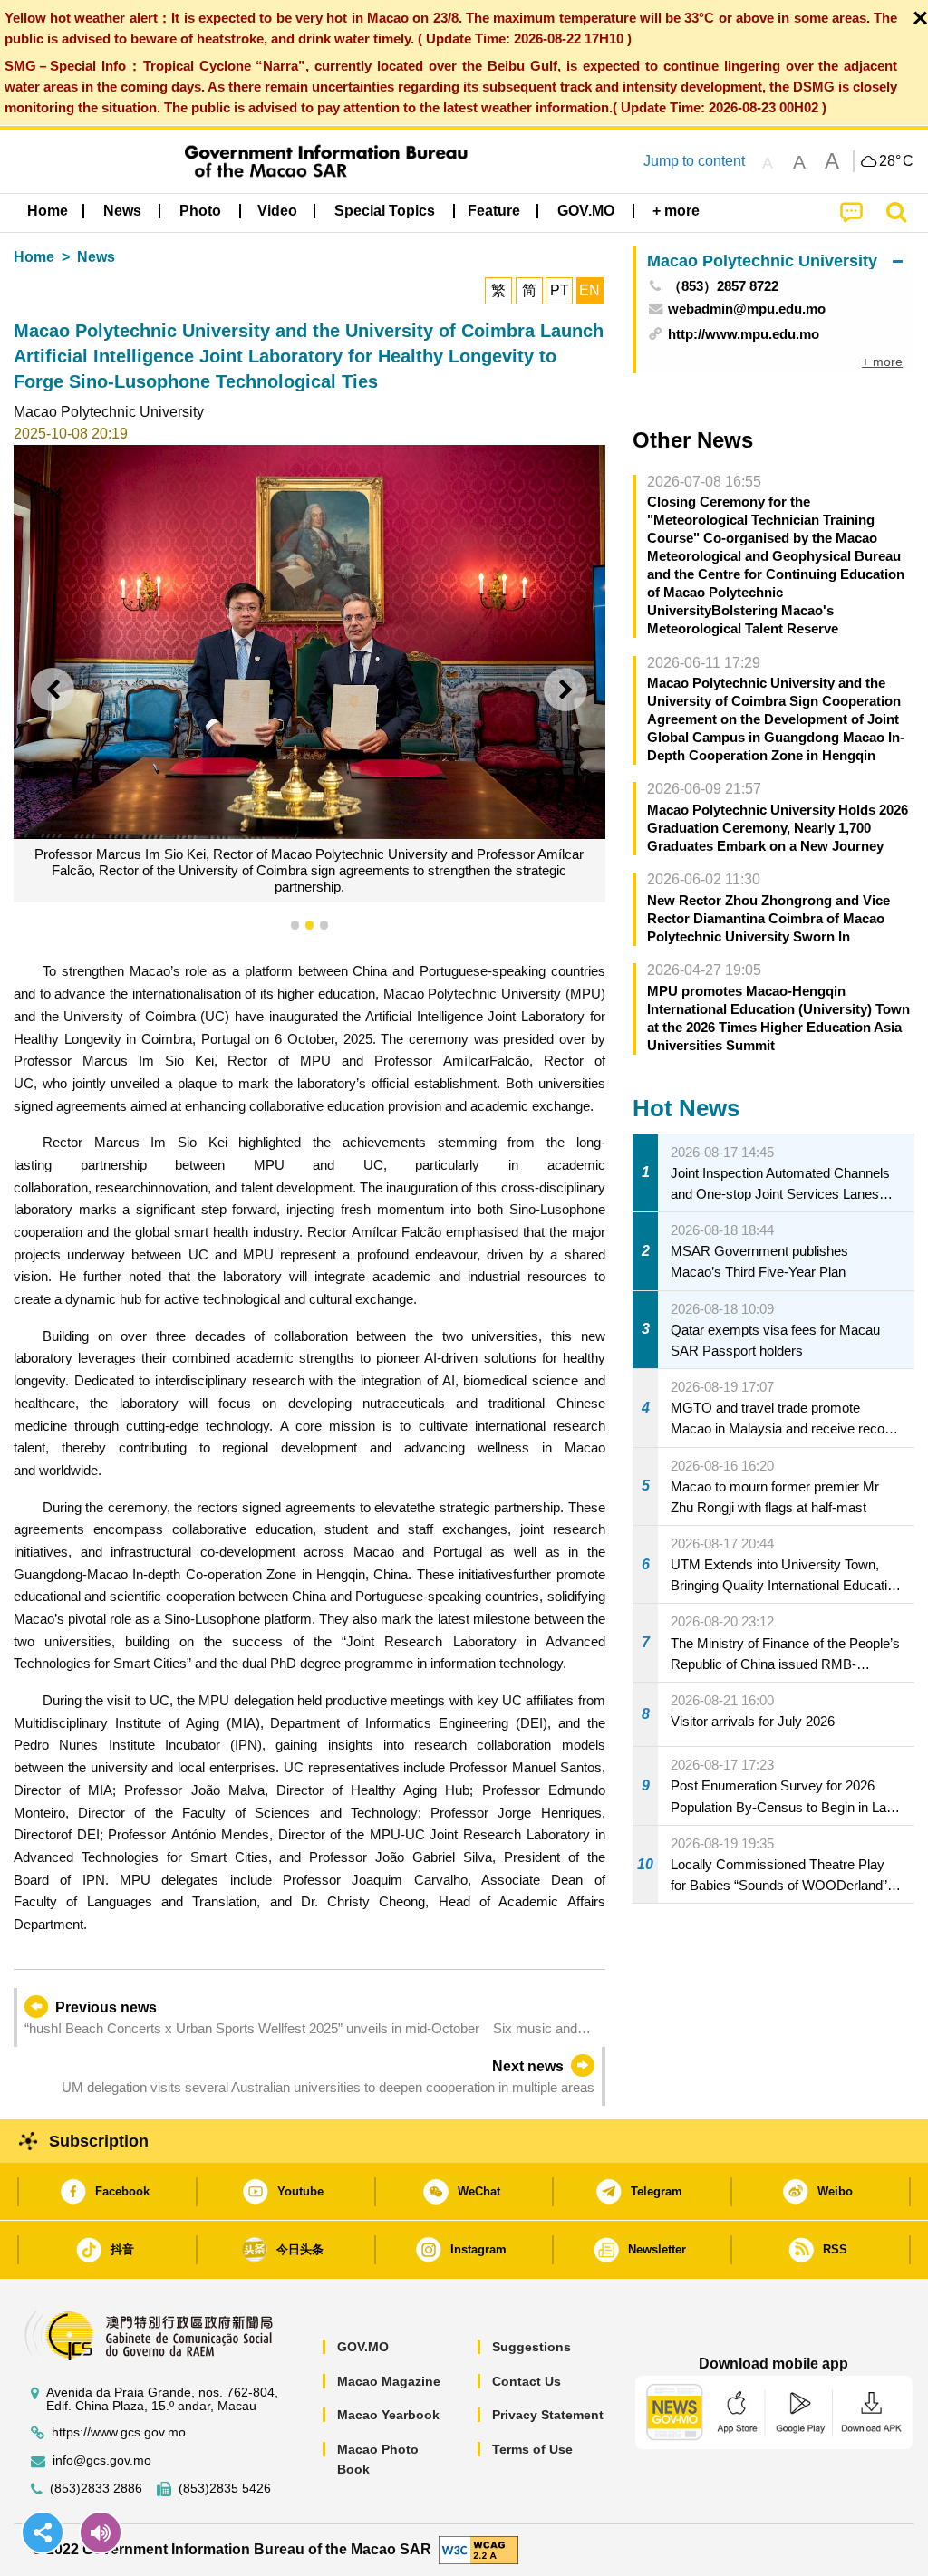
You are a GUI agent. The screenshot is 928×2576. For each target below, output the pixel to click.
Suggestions (532, 2347)
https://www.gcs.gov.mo (119, 2432)
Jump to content (694, 161)
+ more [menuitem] (882, 362)
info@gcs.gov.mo (102, 2460)
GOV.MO (363, 2347)
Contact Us (527, 2381)
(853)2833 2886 (96, 2489)
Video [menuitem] (277, 211)
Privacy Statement (548, 2415)
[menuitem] (122, 211)
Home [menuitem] (48, 211)
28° (896, 161)
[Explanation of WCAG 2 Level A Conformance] (478, 2548)
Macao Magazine (389, 2381)
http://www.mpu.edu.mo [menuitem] (744, 334)
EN (590, 290)
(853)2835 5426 (225, 2489)
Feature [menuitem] (494, 211)
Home (34, 257)
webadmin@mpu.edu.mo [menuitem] (747, 309)
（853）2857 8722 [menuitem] (723, 286)
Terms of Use (532, 2449)
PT (560, 290)
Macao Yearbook (388, 2415)
